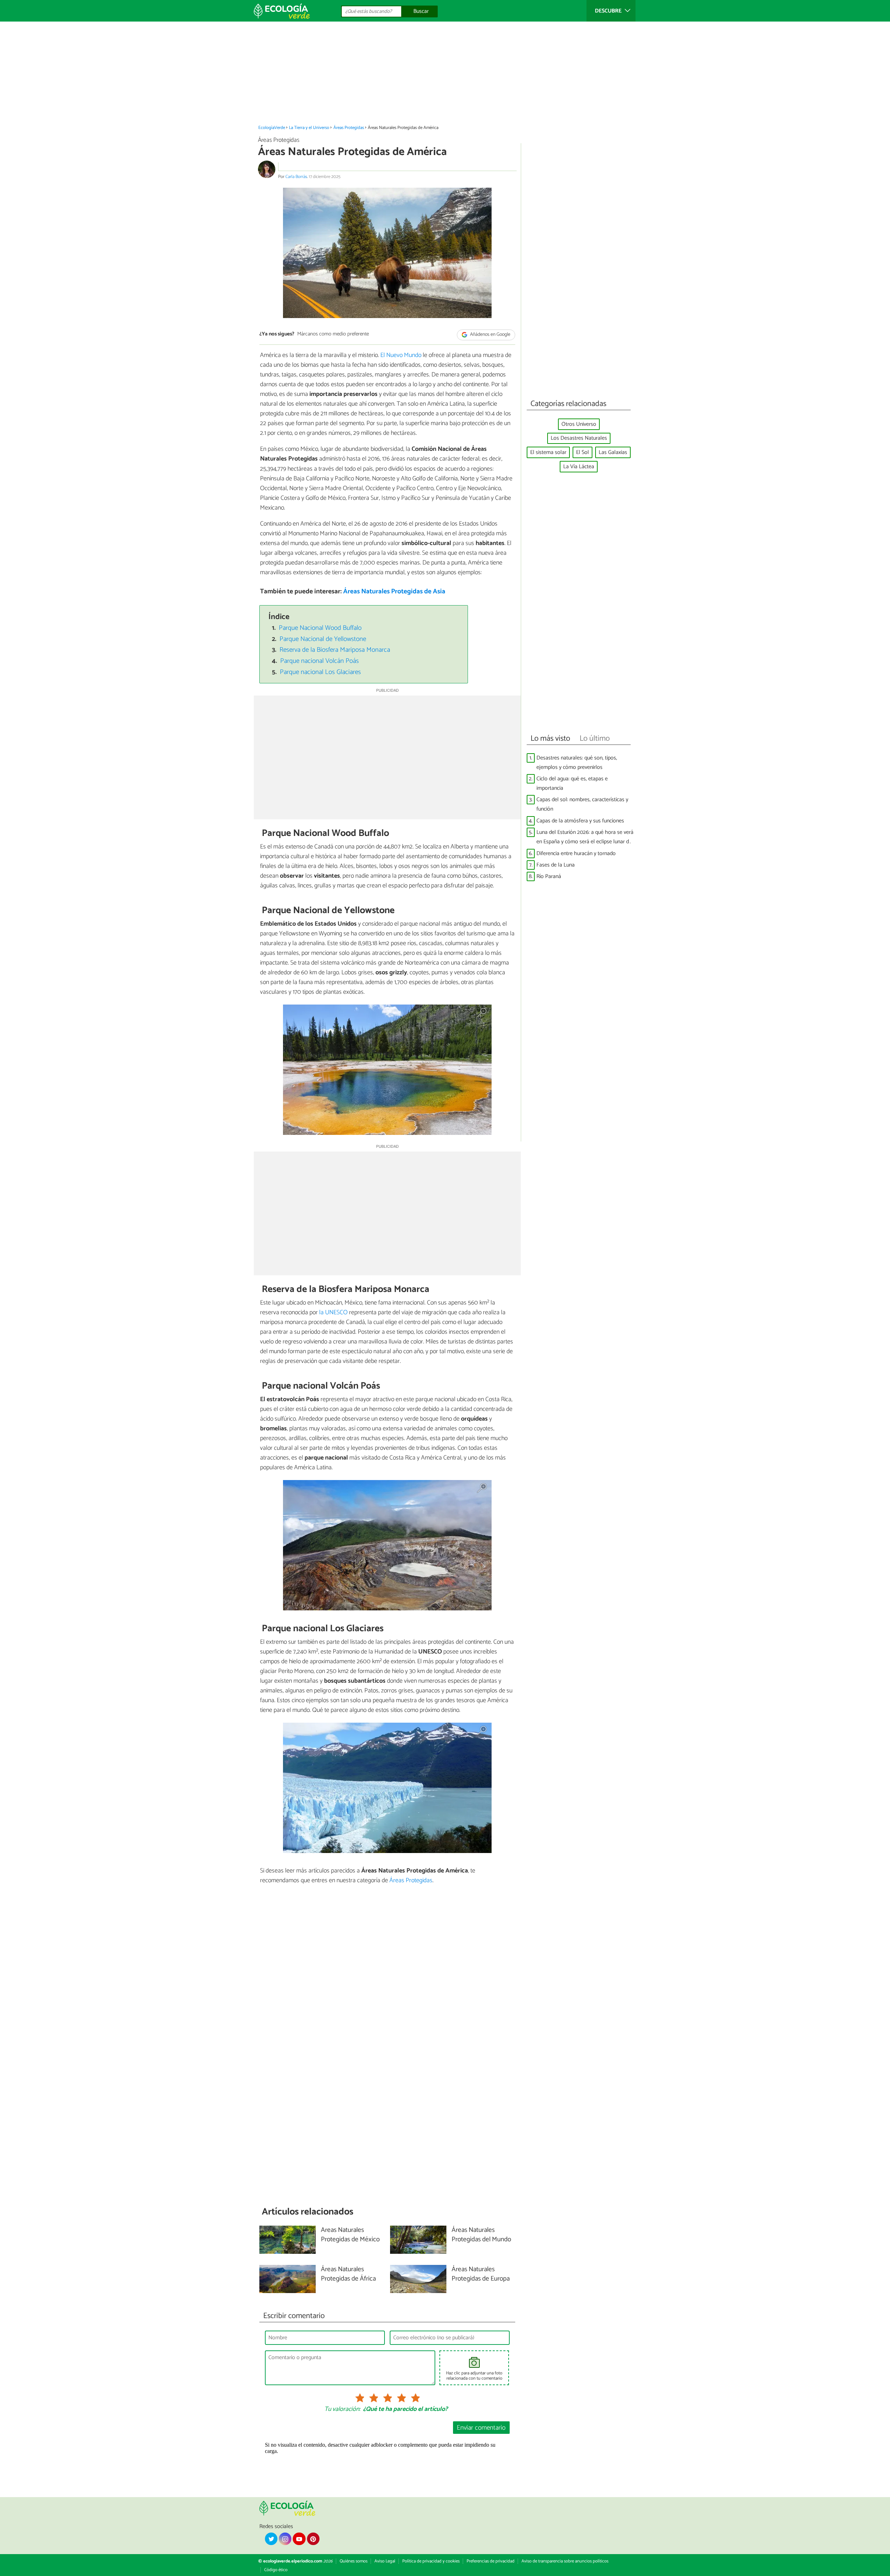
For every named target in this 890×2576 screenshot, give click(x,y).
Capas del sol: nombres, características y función (582, 804)
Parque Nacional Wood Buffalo (320, 628)
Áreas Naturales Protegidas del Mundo (481, 2235)
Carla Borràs (296, 177)
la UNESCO (333, 1313)
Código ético (276, 2570)
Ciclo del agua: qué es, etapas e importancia (572, 783)
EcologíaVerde (272, 128)
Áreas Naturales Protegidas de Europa (481, 2274)
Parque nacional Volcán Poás (319, 661)
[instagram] (285, 2539)
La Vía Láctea (579, 467)
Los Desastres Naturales (579, 438)
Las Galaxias (613, 452)
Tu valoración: (342, 2410)
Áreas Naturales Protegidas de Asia (394, 591)
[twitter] (271, 2539)
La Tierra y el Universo (309, 128)
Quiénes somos (354, 2561)
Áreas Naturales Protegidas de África (348, 2274)
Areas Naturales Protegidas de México (350, 2235)
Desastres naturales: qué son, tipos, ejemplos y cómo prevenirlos (577, 763)
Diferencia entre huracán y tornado (576, 854)
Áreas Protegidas (349, 128)
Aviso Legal (385, 2561)
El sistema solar (548, 452)
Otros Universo (579, 424)
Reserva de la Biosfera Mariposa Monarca (335, 650)
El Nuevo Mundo (401, 355)
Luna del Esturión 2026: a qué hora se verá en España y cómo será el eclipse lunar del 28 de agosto (585, 837)
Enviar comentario (481, 2428)
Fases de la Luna (556, 865)
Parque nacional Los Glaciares (320, 672)
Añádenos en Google (490, 335)
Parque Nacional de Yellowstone (323, 639)
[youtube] (299, 2539)
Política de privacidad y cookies (431, 2561)
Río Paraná (549, 876)
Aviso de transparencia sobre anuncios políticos (565, 2561)
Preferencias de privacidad (491, 2561)
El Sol (582, 452)
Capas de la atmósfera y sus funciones (580, 821)
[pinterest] (313, 2539)
